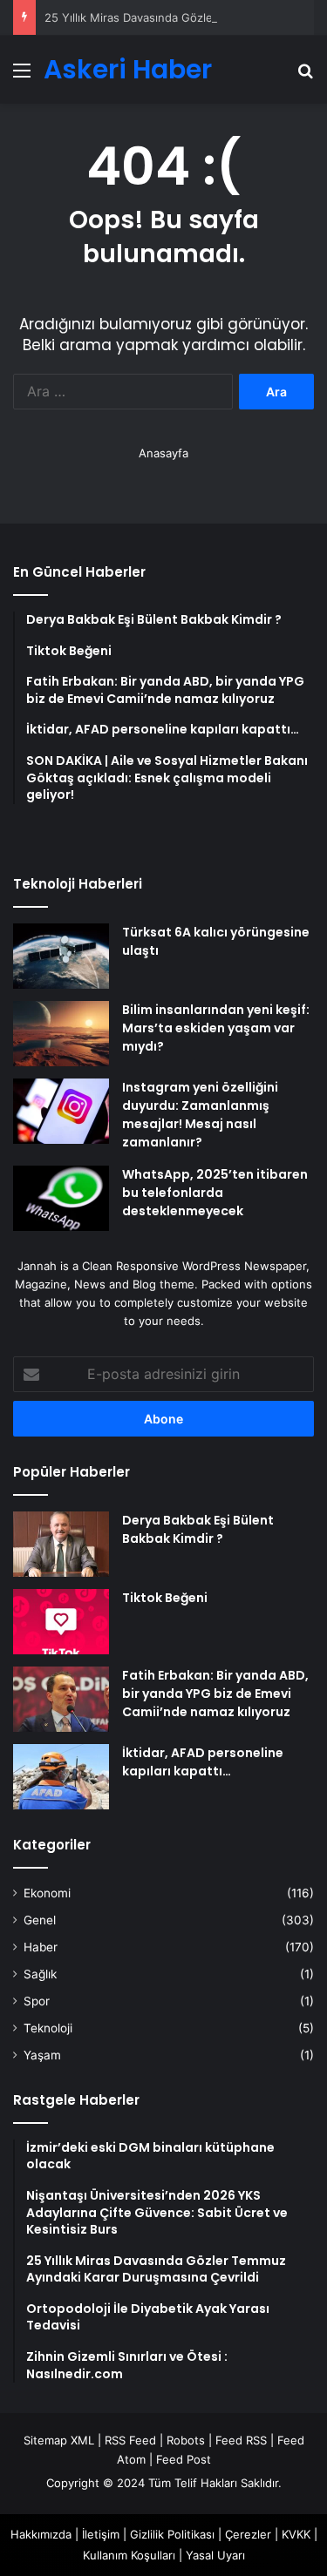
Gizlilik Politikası (172, 2534)
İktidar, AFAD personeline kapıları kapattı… (203, 1762)
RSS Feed (130, 2440)
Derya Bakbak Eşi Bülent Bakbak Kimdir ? (198, 1529)
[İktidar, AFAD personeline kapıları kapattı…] (61, 1777)
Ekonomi (47, 1893)
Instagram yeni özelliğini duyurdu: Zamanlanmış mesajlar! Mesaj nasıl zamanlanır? (200, 1115)
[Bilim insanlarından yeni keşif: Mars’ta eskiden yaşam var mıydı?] (61, 1034)
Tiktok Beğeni (165, 1598)
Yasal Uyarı (215, 2555)
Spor (37, 2001)
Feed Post (184, 2459)
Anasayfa (163, 453)
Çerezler (248, 2534)
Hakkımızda (41, 2534)
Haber (41, 1947)
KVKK (296, 2534)
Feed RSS (241, 2440)
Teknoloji (48, 2028)
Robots (186, 2440)
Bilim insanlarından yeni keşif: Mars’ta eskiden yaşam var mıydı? (216, 1028)
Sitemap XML (59, 2440)
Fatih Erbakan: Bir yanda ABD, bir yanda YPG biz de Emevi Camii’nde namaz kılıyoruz (215, 1694)
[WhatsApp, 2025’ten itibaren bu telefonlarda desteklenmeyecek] (61, 1198)
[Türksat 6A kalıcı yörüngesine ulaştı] (61, 956)
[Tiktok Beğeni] (61, 1622)
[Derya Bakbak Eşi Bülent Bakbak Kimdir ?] (61, 1544)
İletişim (101, 2534)
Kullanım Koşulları (129, 2555)
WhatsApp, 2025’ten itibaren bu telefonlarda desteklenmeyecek (215, 1193)
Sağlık (40, 1974)
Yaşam (42, 2055)
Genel (40, 1920)
